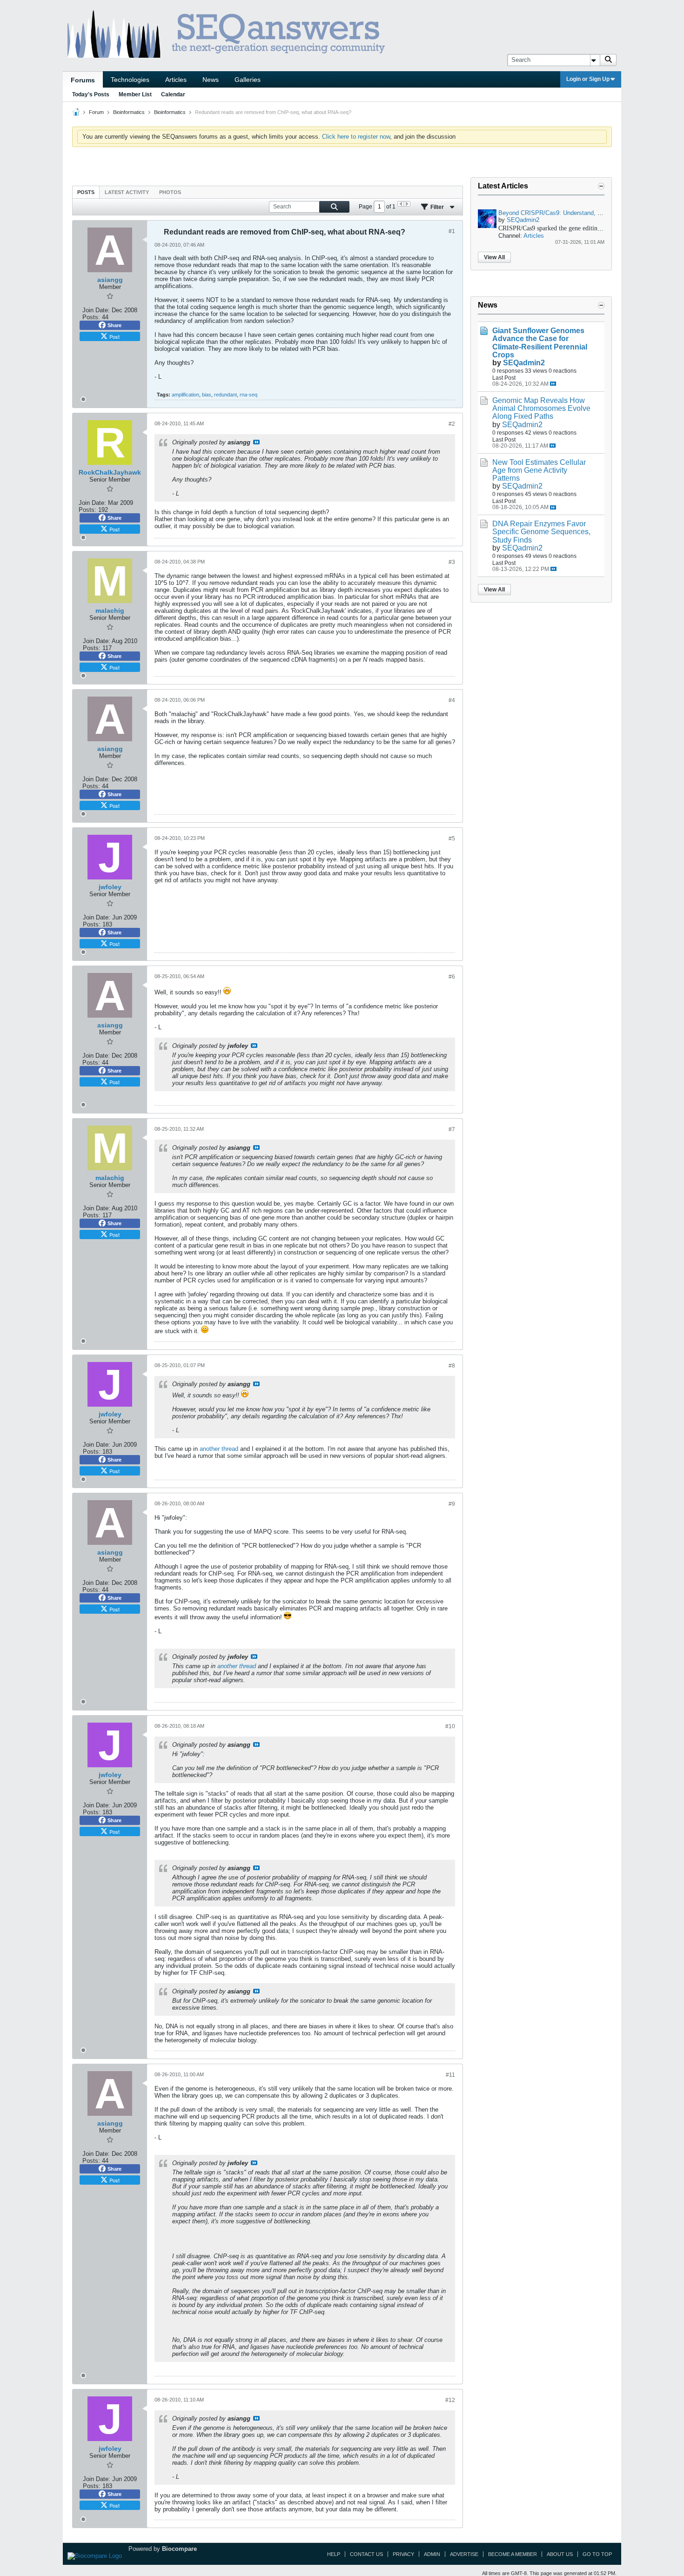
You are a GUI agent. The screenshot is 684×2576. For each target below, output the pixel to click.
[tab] (86, 192)
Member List (135, 94)
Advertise (464, 2554)
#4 (452, 700)
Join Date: (96, 310)
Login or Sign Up (588, 79)
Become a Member (513, 2554)
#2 (452, 424)
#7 (452, 1129)
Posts (86, 192)
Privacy (403, 2554)
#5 (452, 839)
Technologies (130, 80)
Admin (432, 2554)
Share (114, 325)
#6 (452, 977)
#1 (452, 231)
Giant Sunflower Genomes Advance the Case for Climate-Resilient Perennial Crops (540, 342)
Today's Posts (91, 94)
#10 (450, 1726)
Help (334, 2554)
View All (494, 257)
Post (114, 336)
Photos (170, 192)
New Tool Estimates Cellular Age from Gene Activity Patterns (539, 470)
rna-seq (248, 395)
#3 (452, 562)
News (211, 80)
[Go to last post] (553, 384)
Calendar (173, 94)
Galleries (248, 80)
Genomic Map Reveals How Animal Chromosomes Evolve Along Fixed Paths (541, 408)
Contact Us (366, 2554)
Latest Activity (127, 192)
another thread (219, 1449)
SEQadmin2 (523, 220)
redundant (225, 395)
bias (207, 395)
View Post (256, 442)
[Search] (608, 60)
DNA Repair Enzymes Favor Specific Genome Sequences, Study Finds (541, 532)
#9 (452, 1504)
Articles (176, 80)
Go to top (597, 2554)
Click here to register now (356, 137)
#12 (450, 2400)
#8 (452, 1366)
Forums (83, 80)
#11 (450, 2075)
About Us (560, 2554)
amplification (185, 395)
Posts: (91, 317)
